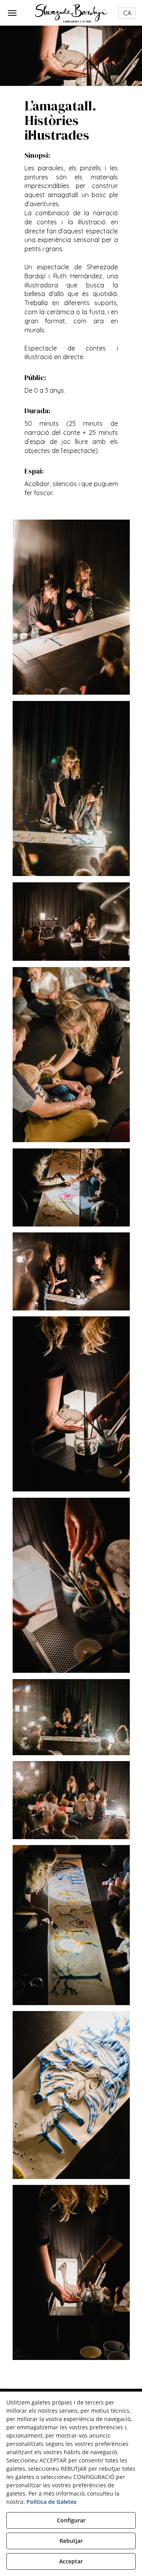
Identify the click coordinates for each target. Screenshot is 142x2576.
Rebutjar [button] (71, 2541)
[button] (71, 13)
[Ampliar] (71, 606)
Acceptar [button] (71, 2561)
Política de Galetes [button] (51, 2502)
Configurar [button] (71, 2520)
